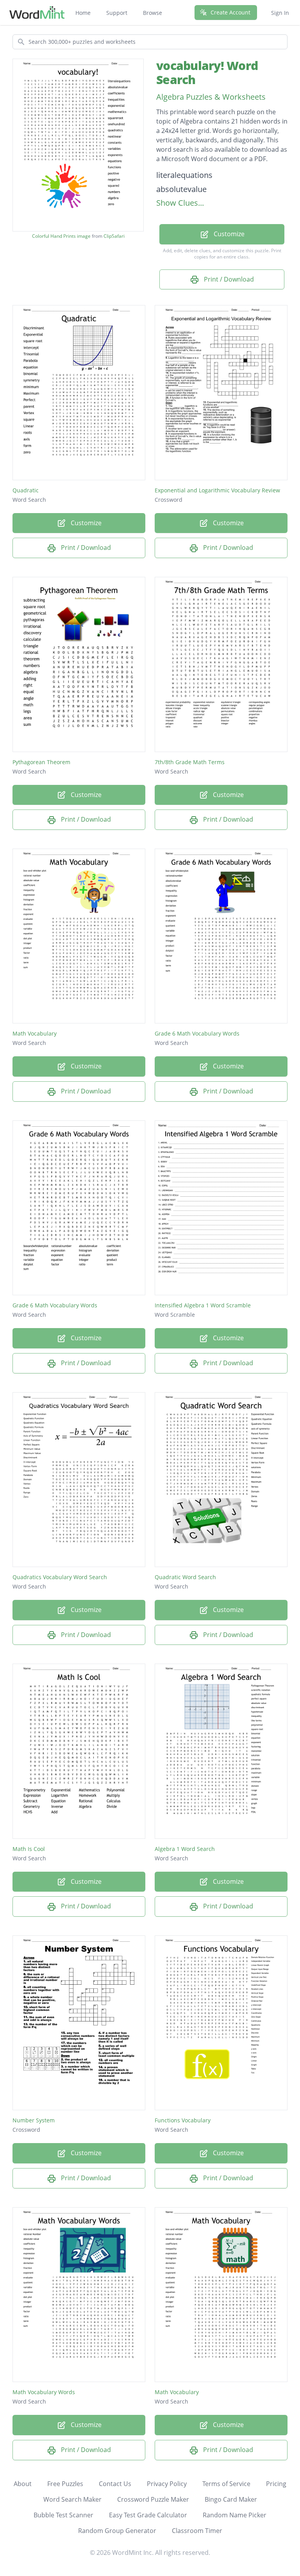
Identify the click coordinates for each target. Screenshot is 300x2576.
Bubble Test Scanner (63, 2515)
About (23, 2484)
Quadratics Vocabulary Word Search (60, 1577)
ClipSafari (114, 236)
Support (117, 13)
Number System (34, 2120)
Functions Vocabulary (183, 2120)
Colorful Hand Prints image (61, 236)
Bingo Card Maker (231, 2499)
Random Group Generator (117, 2531)
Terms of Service (226, 2484)
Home (83, 13)
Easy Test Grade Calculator (148, 2515)
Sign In (280, 13)
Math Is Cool (29, 1849)
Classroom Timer (197, 2531)
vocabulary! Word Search (207, 73)
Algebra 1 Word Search (185, 1849)
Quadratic (26, 490)
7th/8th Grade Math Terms (190, 762)
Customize (228, 234)
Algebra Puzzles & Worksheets (211, 97)
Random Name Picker (235, 2515)
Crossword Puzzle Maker (153, 2499)
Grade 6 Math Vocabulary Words (197, 1033)
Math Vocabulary (35, 1033)
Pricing (276, 2484)
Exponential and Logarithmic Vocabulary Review (217, 490)
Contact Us (115, 2484)
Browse (153, 13)
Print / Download (228, 279)
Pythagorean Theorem (41, 762)
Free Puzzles (65, 2484)
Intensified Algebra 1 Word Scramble (203, 1305)
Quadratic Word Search (185, 1577)
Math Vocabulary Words (44, 2392)
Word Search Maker (72, 2499)
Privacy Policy (167, 2484)
